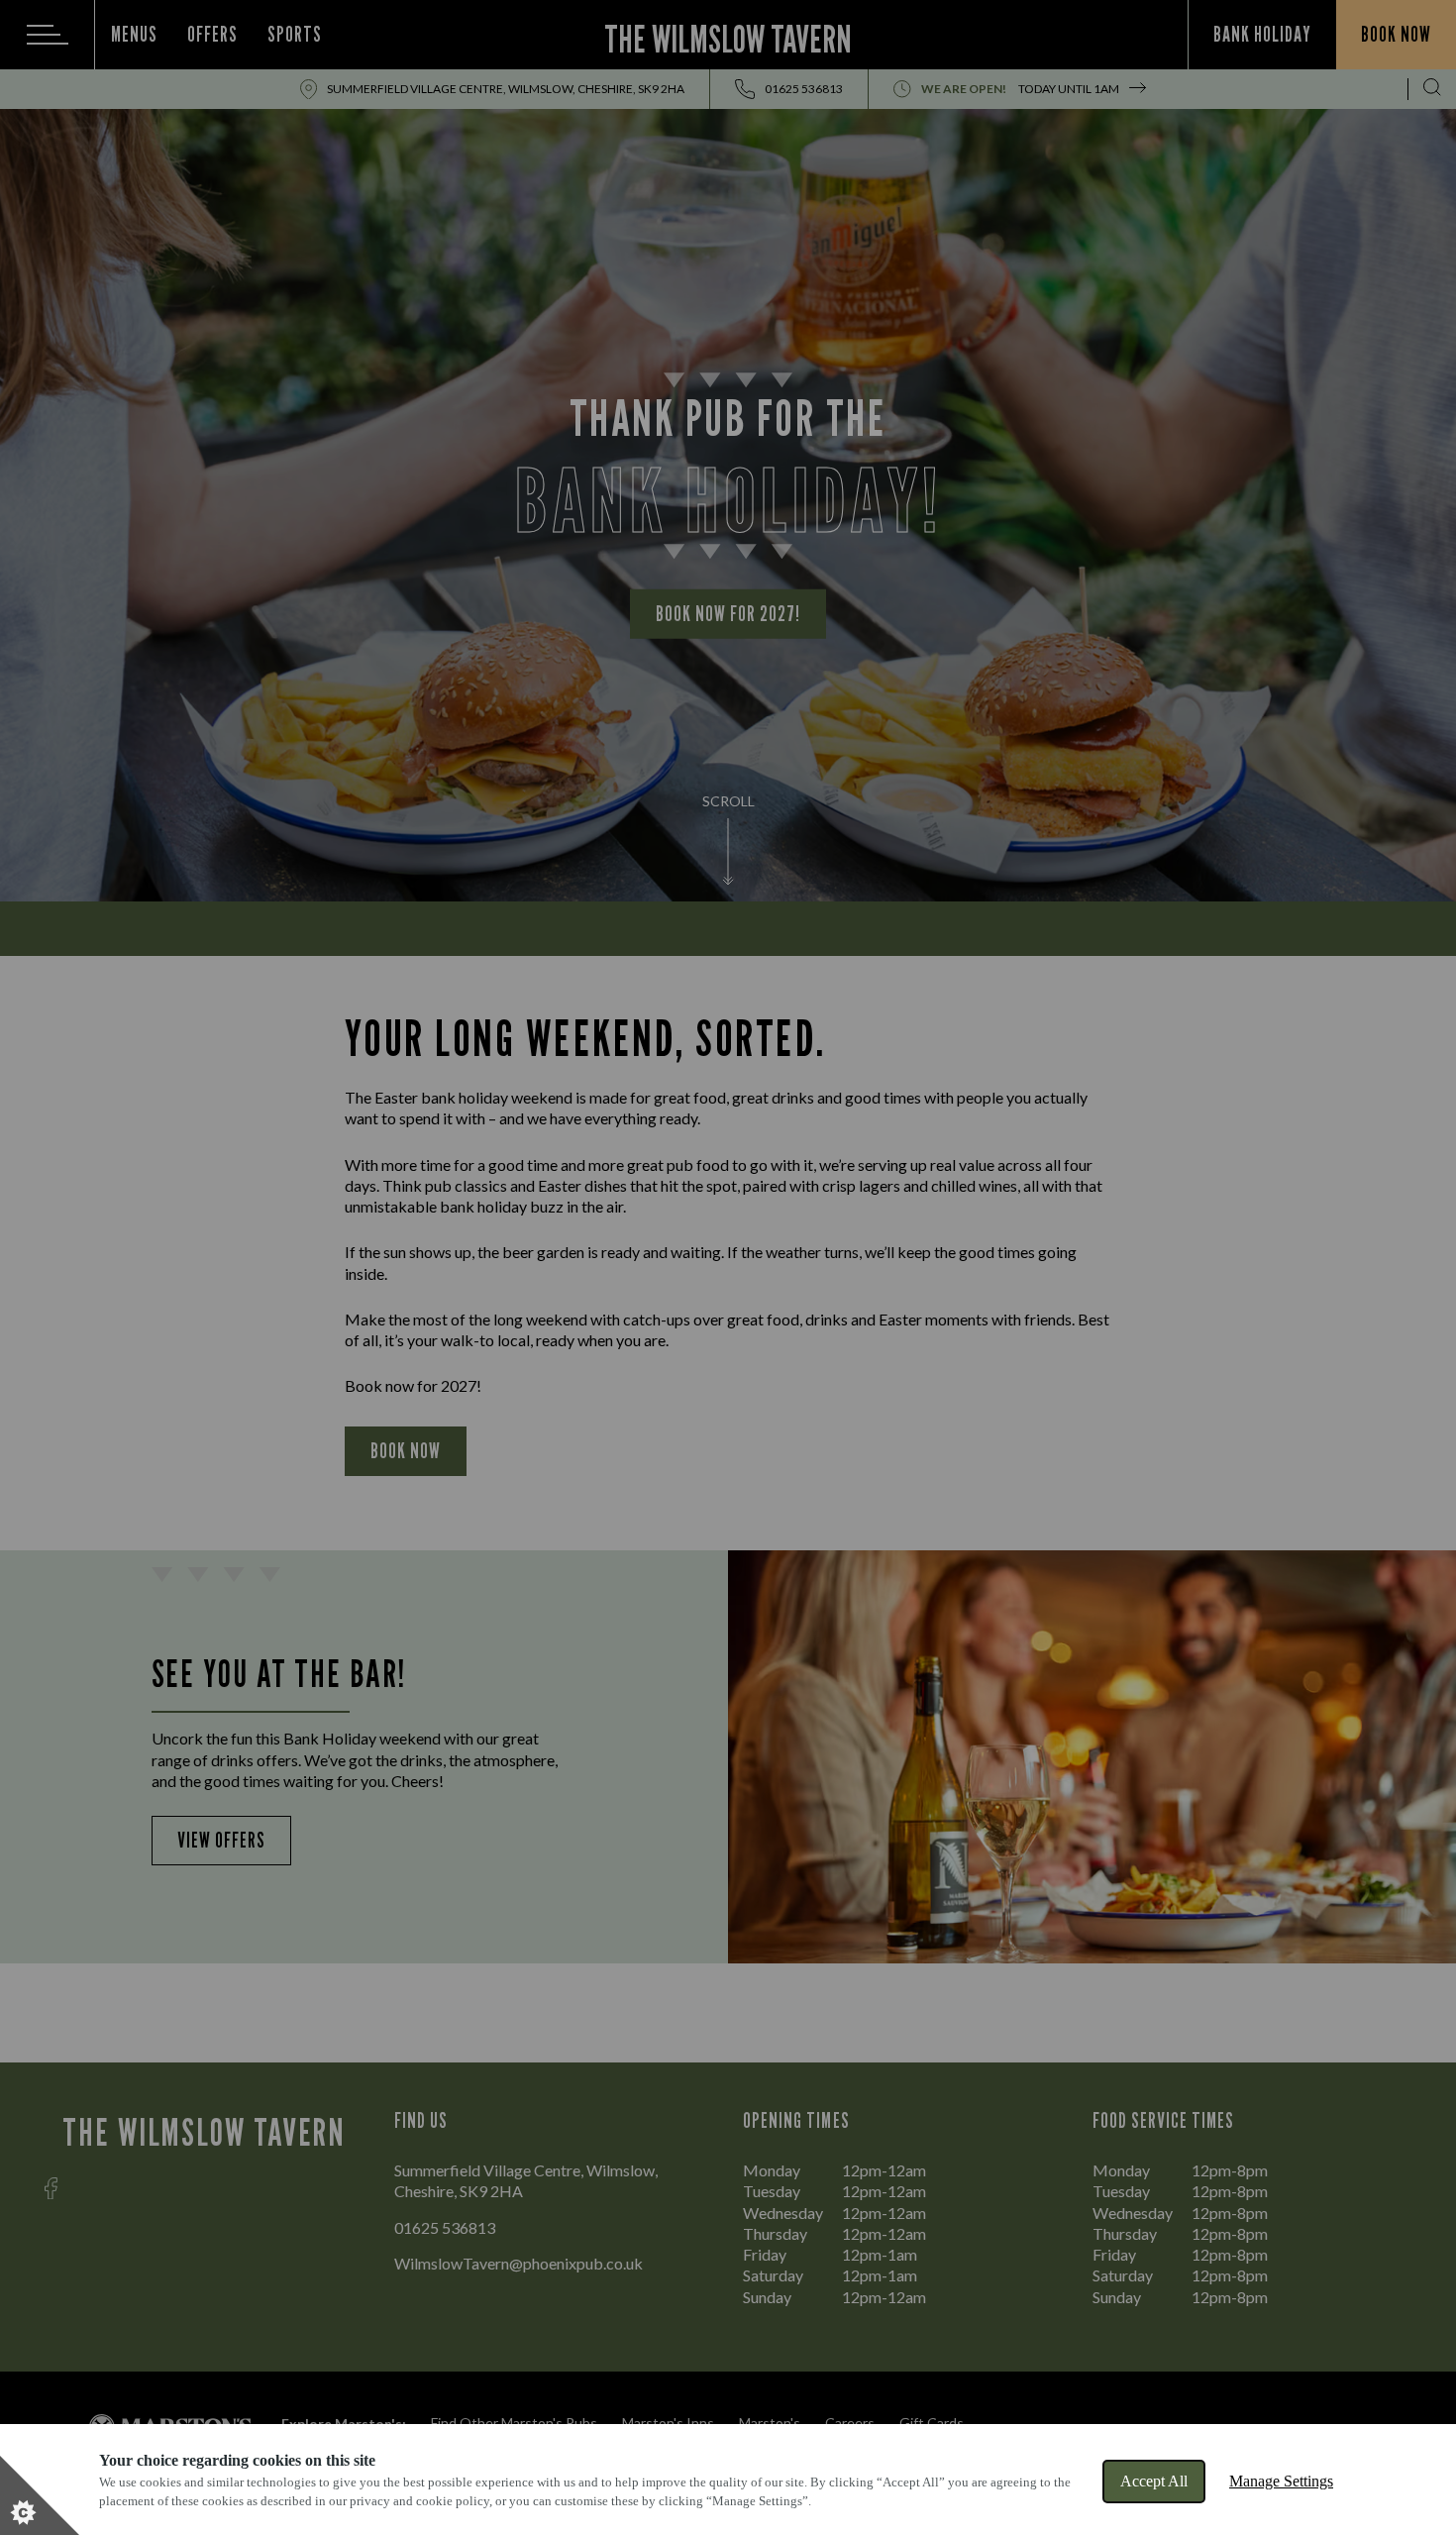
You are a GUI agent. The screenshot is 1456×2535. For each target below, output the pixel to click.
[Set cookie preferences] (40, 2495)
